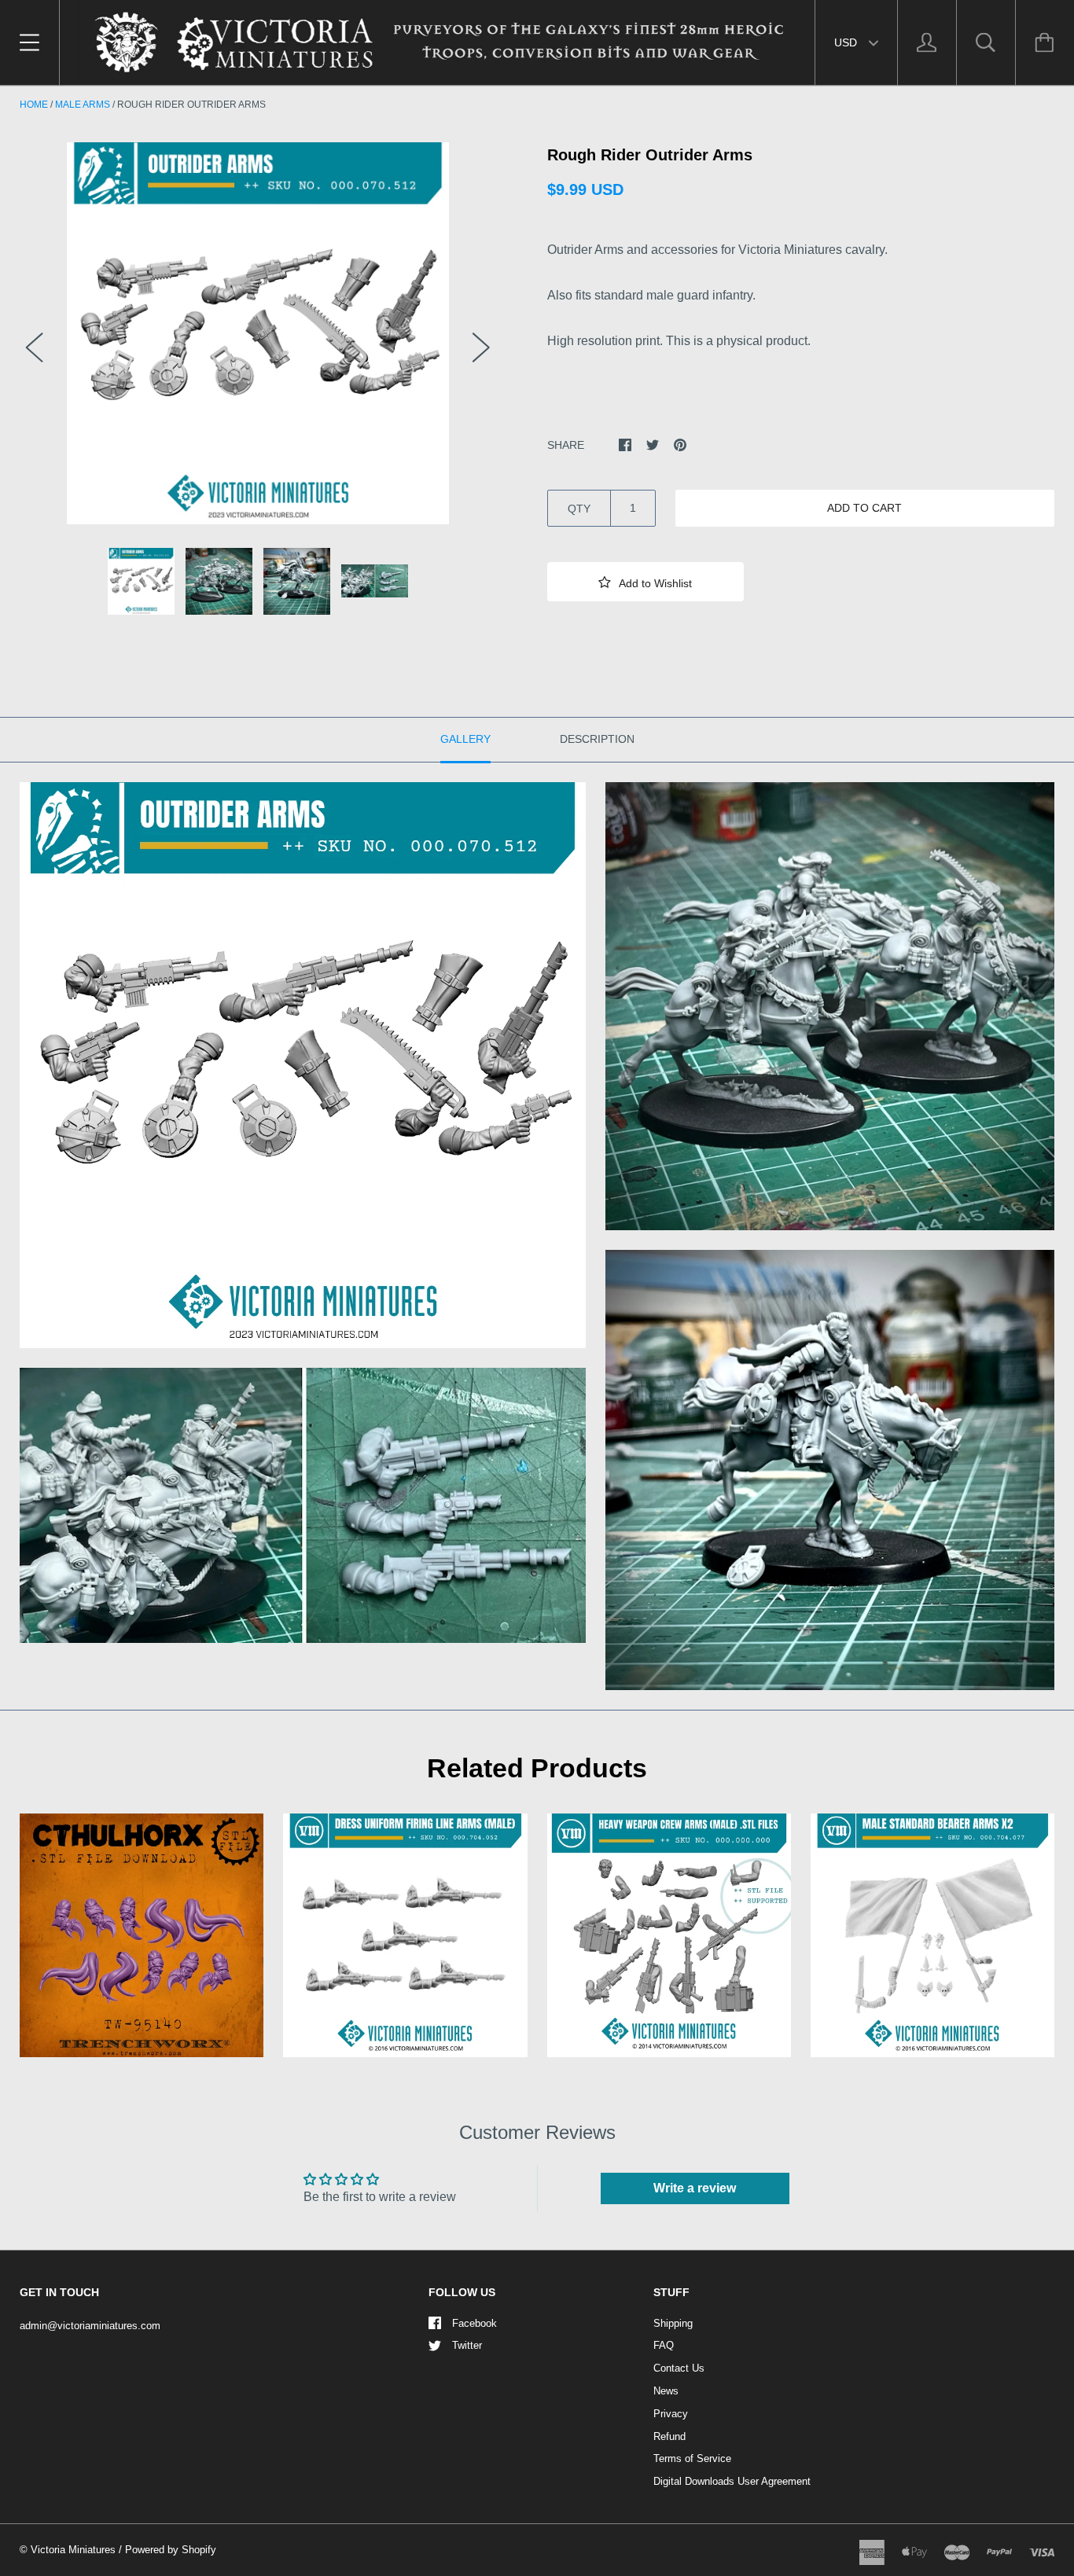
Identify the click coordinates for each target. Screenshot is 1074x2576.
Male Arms (83, 105)
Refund (669, 2436)
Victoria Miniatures (73, 2550)
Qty (579, 509)
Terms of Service (692, 2458)
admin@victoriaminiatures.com (90, 2326)
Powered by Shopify (171, 2550)
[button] (646, 582)
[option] (258, 333)
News (666, 2391)
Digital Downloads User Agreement (732, 2481)
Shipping (673, 2323)
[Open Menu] (29, 42)
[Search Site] (986, 42)
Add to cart (864, 508)
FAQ (664, 2345)
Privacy (671, 2414)
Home (34, 105)
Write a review (695, 2188)
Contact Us (679, 2368)
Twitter (467, 2345)
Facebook (474, 2323)
